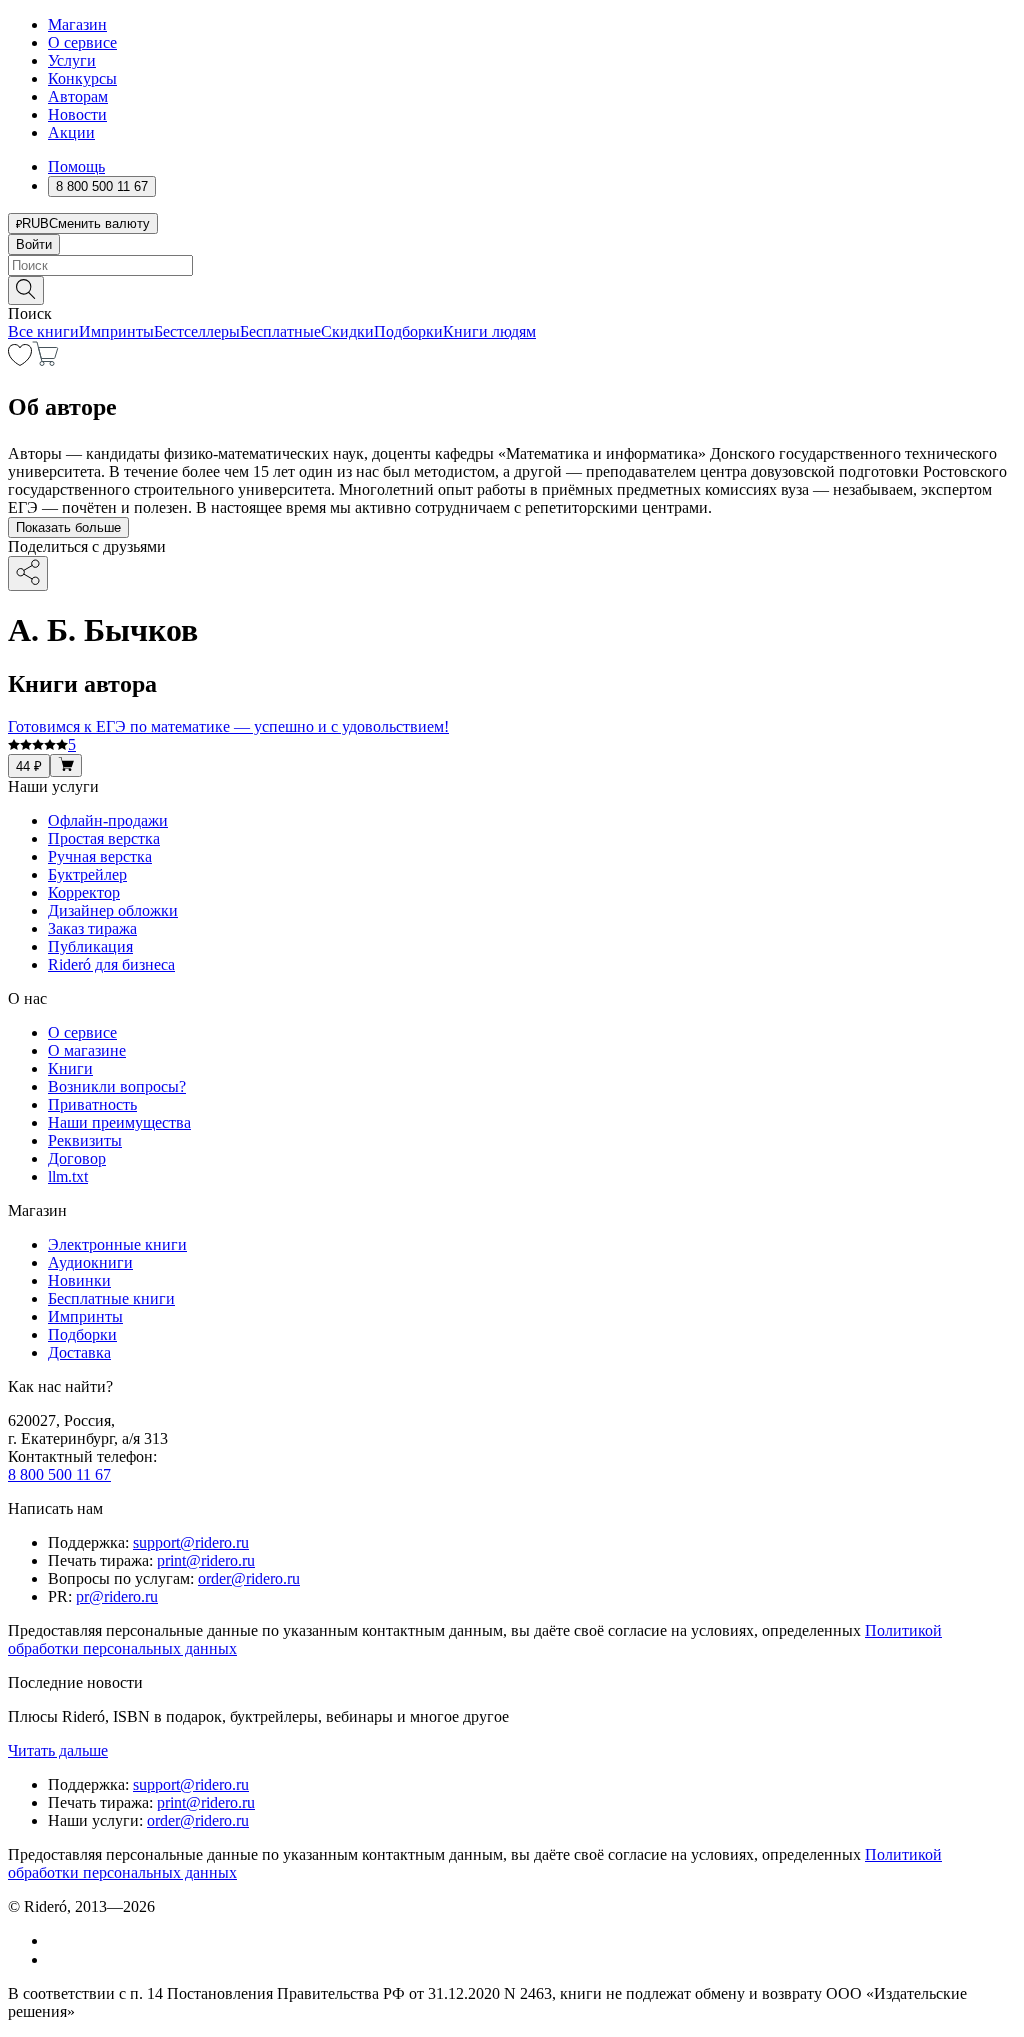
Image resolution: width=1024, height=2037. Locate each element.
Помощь (76, 166)
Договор (77, 1158)
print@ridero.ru (206, 1560)
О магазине (87, 1050)
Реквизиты (85, 1140)
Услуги (72, 60)
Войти (34, 244)
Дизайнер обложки (113, 910)
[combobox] (512, 265)
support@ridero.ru (191, 1542)
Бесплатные (280, 331)
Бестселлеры (197, 331)
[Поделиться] (28, 573)
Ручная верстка (100, 856)
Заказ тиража (92, 928)
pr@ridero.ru (117, 1596)
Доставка (79, 1352)
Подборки (408, 331)
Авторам (78, 96)
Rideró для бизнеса (111, 964)
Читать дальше (58, 1750)
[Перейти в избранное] (20, 360)
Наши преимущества (119, 1122)
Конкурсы (82, 78)
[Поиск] (26, 290)
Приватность (92, 1104)
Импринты (116, 331)
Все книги (43, 331)
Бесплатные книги (111, 1298)
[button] (512, 289)
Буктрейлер (87, 874)
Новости (77, 114)
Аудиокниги (90, 1262)
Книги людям (489, 331)
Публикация (90, 946)
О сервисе (82, 42)
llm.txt (68, 1176)
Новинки (79, 1280)
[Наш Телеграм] (56, 1959)
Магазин (77, 24)
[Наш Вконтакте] (58, 1940)
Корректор (84, 892)
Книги (70, 1068)
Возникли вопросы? (117, 1086)
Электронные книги (117, 1244)
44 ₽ (29, 766)
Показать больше (68, 527)
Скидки (347, 331)
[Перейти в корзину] (45, 360)
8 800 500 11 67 (59, 1474)
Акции (71, 132)
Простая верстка (104, 838)
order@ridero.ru (249, 1578)
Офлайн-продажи (108, 820)
